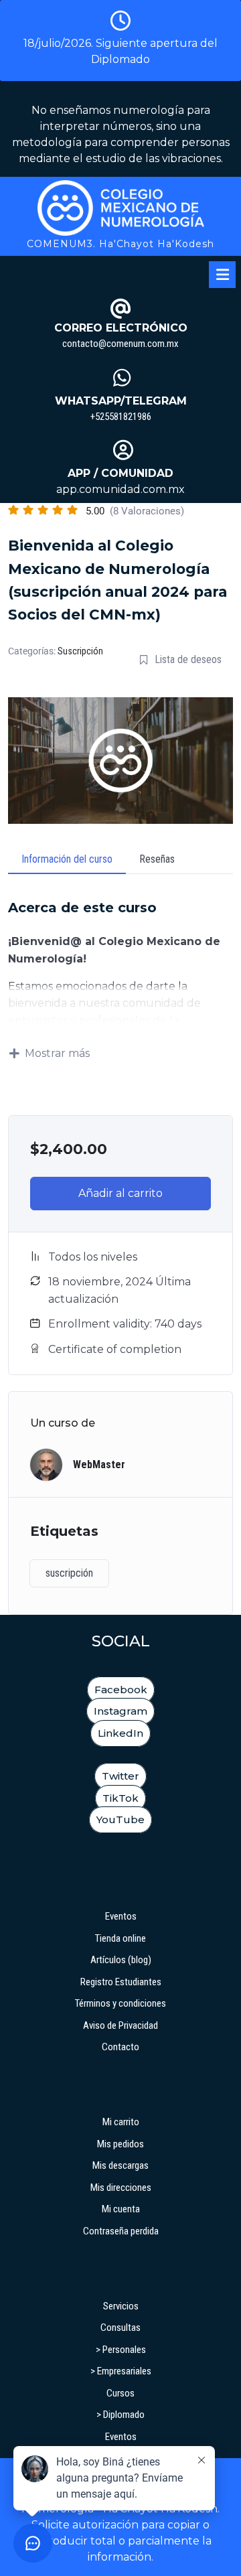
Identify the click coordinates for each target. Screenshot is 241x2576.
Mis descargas (120, 2165)
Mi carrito (121, 2122)
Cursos (120, 2393)
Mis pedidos (120, 2144)
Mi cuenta (121, 2209)
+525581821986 (121, 417)
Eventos (121, 1916)
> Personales (121, 2350)
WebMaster (99, 1464)
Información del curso (67, 859)
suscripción (69, 1573)
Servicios (121, 2306)
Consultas (120, 2328)
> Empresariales (121, 2371)
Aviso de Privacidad (120, 2025)
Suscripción (80, 651)
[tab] (222, 275)
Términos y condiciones (120, 2003)
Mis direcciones (121, 2188)
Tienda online (120, 1938)
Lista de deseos (188, 659)
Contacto (120, 2047)
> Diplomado (120, 2415)
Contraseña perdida (121, 2231)
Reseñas (157, 859)
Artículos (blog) (121, 1960)
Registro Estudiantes (121, 1982)
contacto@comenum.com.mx (120, 344)
